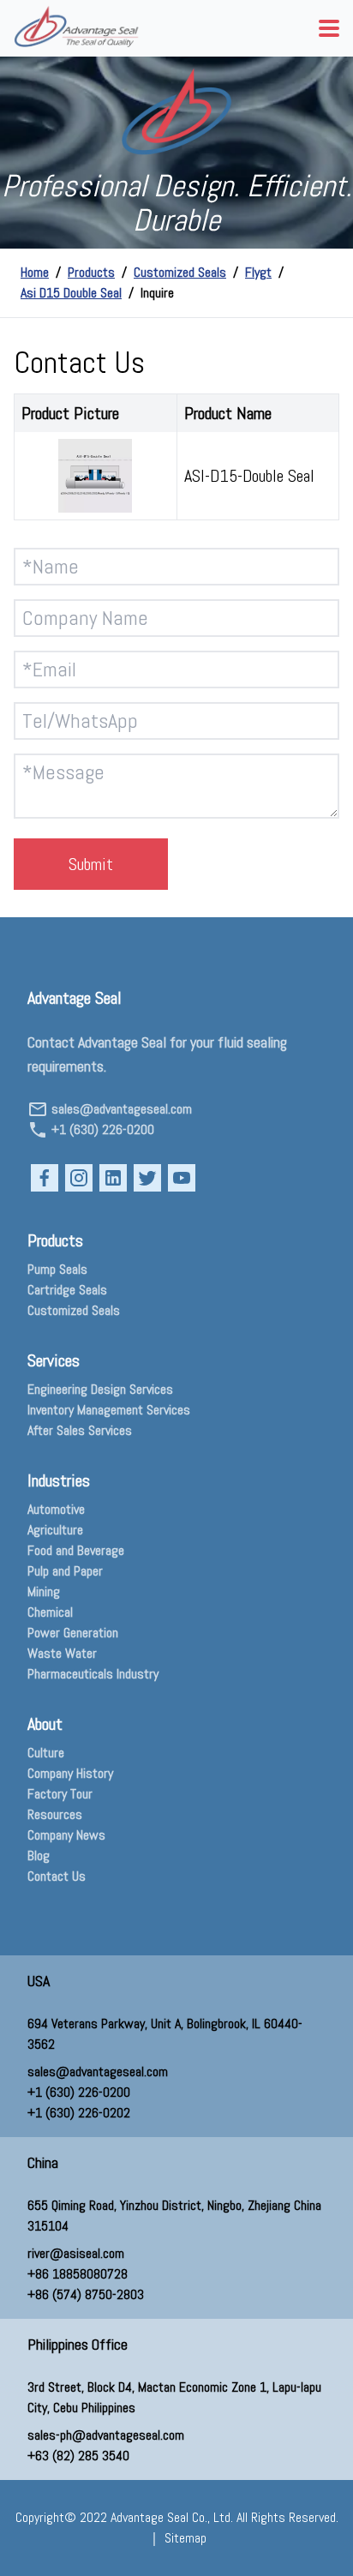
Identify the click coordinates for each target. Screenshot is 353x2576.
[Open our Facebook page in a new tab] (45, 1178)
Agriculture (55, 1530)
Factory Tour (60, 1794)
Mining (44, 1591)
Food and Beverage (76, 1550)
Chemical (50, 1612)
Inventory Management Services (109, 1410)
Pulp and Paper (65, 1571)
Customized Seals (180, 272)
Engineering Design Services (100, 1389)
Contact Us (57, 1876)
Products (91, 272)
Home (35, 272)
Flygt (258, 272)
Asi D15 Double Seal (71, 293)
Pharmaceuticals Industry (93, 1674)
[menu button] (329, 28)
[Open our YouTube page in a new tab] (182, 1178)
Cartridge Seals (67, 1290)
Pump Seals (57, 1269)
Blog (39, 1855)
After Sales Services (80, 1430)
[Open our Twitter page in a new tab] (147, 1178)
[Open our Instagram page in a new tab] (79, 1178)
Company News (66, 1835)
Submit (91, 864)
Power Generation (73, 1633)
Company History (70, 1773)
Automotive (56, 1509)
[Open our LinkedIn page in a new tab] (113, 1178)
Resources (55, 1814)
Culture (46, 1753)
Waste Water (62, 1653)
